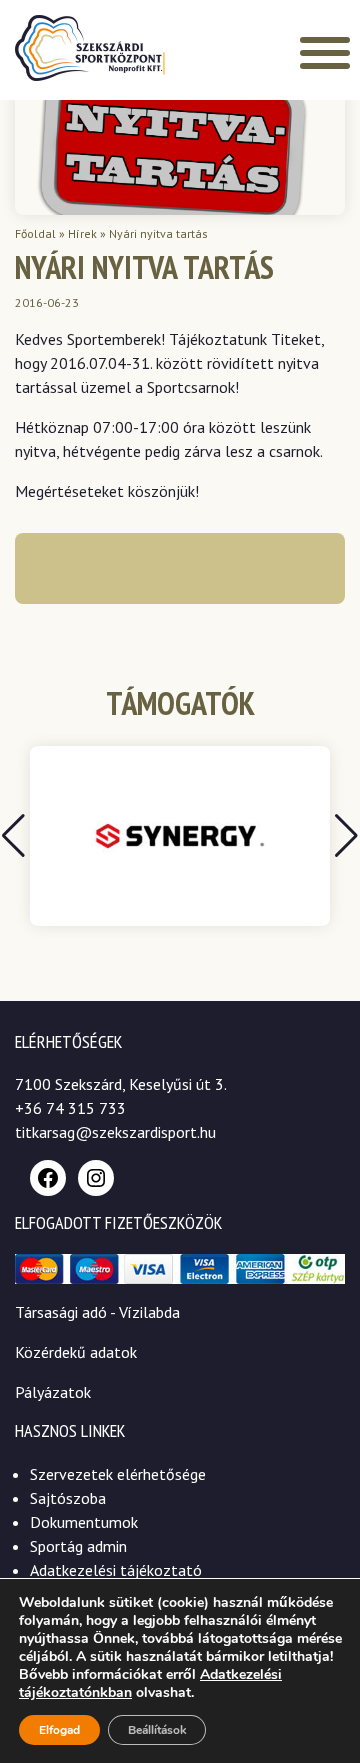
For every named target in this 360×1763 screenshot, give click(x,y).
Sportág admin (78, 1546)
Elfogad (59, 1730)
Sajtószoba (68, 1498)
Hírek (82, 233)
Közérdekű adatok (76, 1352)
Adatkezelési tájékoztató (116, 1570)
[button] (346, 836)
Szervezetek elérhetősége (118, 1474)
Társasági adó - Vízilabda (97, 1312)
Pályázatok (53, 1392)
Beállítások (157, 1730)
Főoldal (35, 233)
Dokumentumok (84, 1522)
